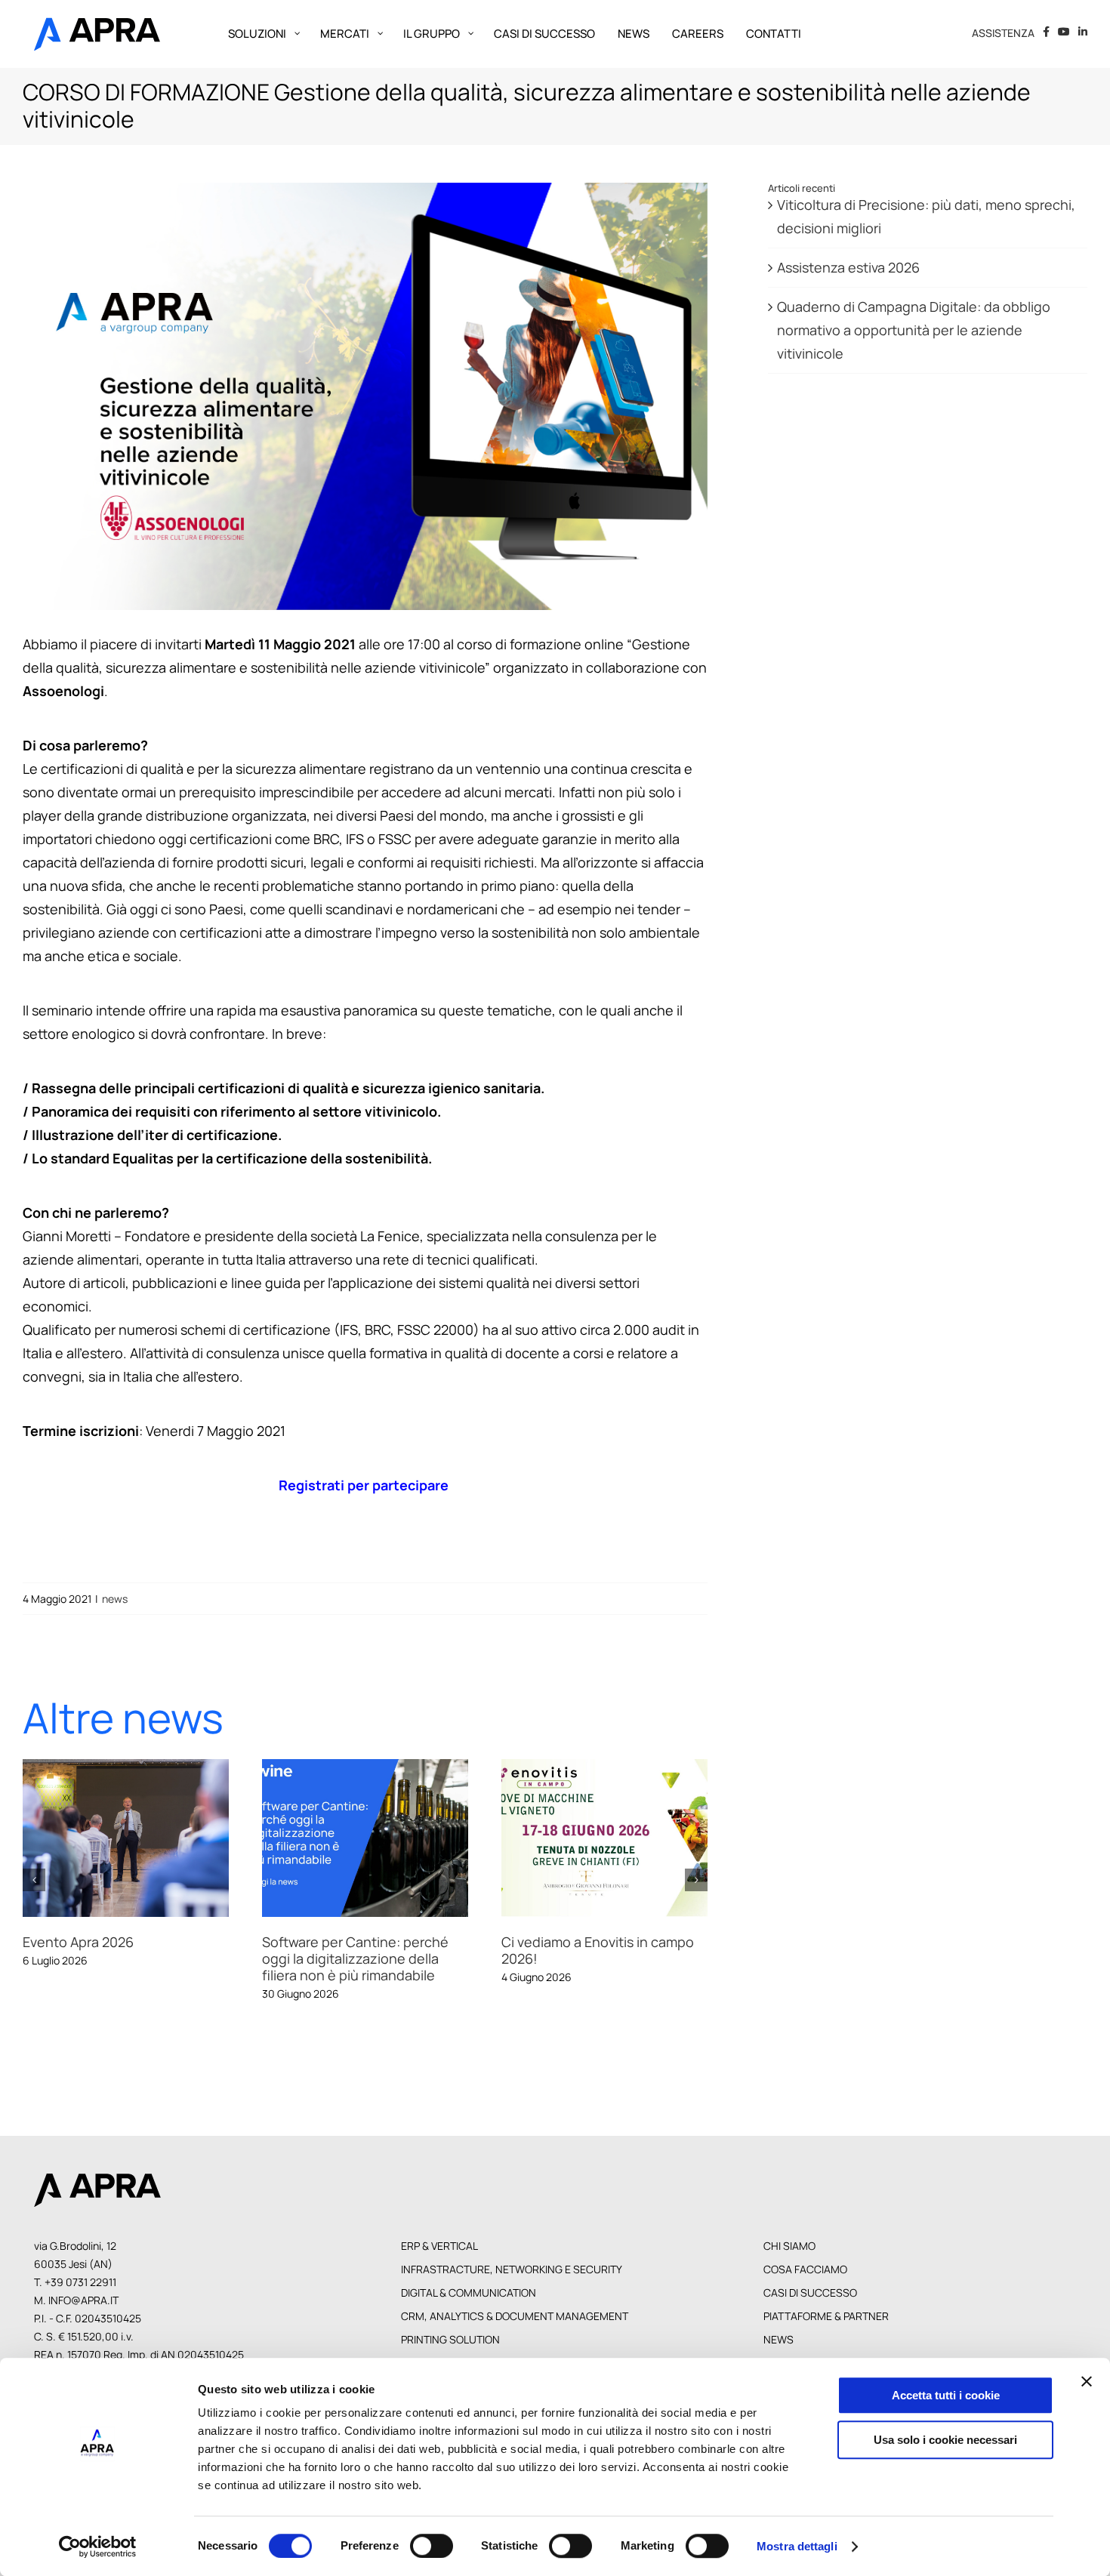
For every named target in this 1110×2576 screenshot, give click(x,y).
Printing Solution (450, 2355)
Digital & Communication (469, 2308)
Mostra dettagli (797, 2546)
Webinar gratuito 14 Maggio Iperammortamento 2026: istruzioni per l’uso (622, 1838)
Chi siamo (789, 2262)
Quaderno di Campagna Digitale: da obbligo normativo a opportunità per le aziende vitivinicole (914, 330)
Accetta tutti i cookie (946, 2395)
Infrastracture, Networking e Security (512, 2285)
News (779, 2355)
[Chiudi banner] (1087, 2381)
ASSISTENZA (1003, 33)
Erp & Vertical (439, 2262)
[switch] (432, 2546)
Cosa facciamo (805, 2285)
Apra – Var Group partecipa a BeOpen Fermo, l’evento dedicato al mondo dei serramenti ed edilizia (383, 1838)
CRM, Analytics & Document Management (515, 2332)
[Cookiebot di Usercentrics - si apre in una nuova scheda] (98, 2547)
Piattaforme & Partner (826, 2332)
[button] (34, 1888)
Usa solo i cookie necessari (945, 2440)
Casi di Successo (810, 2308)
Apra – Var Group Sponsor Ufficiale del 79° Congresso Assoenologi (143, 1838)
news (115, 1599)
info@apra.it (83, 2316)
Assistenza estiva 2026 (848, 267)
